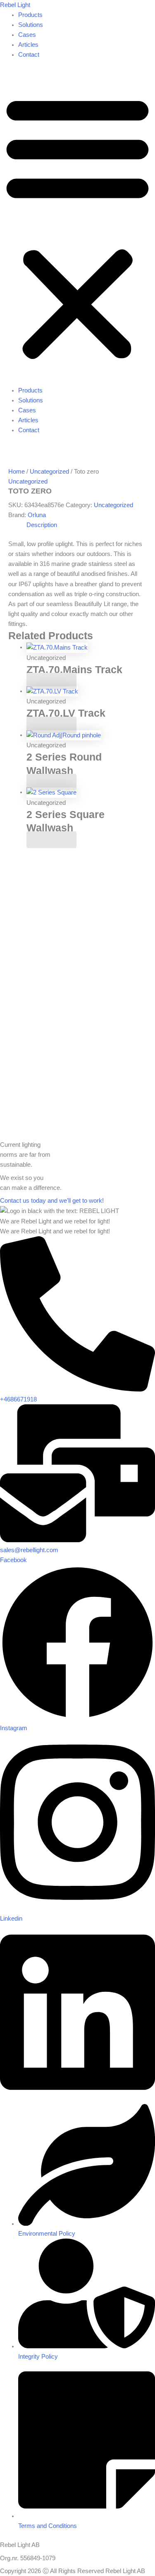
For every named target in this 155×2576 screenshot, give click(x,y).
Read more (51, 681)
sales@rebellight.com (29, 1550)
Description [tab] (42, 525)
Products (30, 15)
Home (17, 472)
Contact (29, 55)
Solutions (31, 25)
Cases (27, 35)
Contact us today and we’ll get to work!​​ (52, 1201)
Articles (28, 45)
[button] (77, 227)
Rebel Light (15, 5)
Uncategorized (49, 472)
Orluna (37, 515)
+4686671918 (18, 1399)
